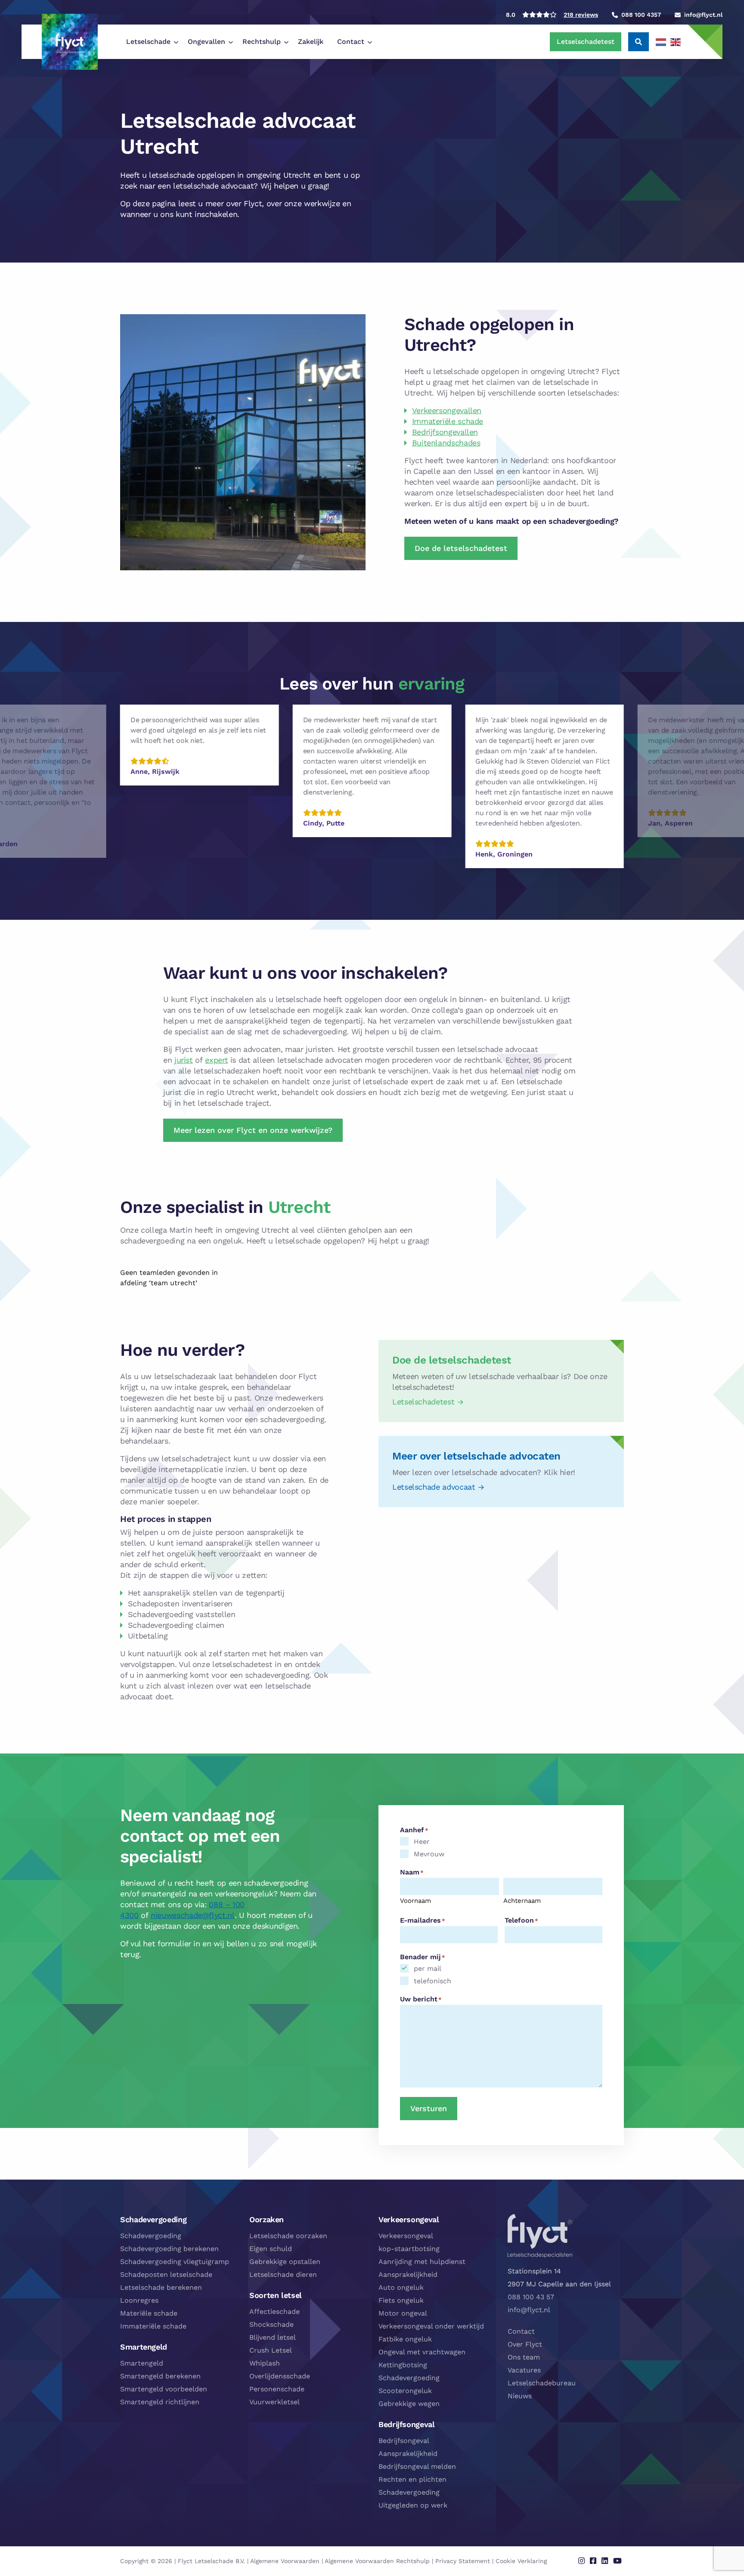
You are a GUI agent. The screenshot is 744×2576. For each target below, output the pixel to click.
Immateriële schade (448, 421)
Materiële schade (149, 2313)
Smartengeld (142, 2363)
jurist (184, 1060)
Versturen (429, 2108)
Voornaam (415, 1901)
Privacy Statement (463, 2561)
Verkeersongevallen (447, 410)
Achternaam (522, 1901)
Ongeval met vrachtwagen (422, 2352)
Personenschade (277, 2389)
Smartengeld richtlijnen (160, 2402)
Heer (422, 1842)
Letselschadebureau (542, 2383)
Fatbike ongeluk (405, 2339)
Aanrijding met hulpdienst (422, 2262)
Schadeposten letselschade (166, 2274)
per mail (428, 1968)
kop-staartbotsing (409, 2249)
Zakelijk (311, 42)
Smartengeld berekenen (160, 2376)
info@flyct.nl (529, 2310)
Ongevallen (206, 42)
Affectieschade (274, 2312)
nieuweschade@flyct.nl (192, 1915)
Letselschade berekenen (161, 2287)
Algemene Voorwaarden (285, 2561)
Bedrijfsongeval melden (417, 2466)
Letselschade (148, 42)
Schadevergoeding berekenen (169, 2249)
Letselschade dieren (283, 2274)
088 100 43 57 (531, 2297)
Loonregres (139, 2300)
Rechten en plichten (412, 2479)
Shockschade (271, 2324)
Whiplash (265, 2363)
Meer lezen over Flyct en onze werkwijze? (253, 1130)
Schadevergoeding (151, 2236)
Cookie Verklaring (521, 2561)
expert (216, 1060)
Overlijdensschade (280, 2376)
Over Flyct (525, 2344)
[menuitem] (150, 42)
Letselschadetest (586, 42)
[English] (676, 42)
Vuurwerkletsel (274, 2402)
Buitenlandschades (446, 443)
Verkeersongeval (406, 2236)
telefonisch (432, 1981)
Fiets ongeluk (401, 2300)
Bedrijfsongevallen (445, 432)
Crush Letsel (271, 2350)
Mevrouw (429, 1854)
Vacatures (524, 2370)
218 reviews (581, 15)
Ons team (524, 2357)
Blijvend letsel (273, 2337)
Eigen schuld (271, 2249)
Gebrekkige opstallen (285, 2262)
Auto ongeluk (401, 2287)
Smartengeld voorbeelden (164, 2389)
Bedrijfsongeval (404, 2441)
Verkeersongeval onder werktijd (431, 2326)
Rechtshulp (262, 42)
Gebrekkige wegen (409, 2404)
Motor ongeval (403, 2313)
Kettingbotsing (403, 2365)
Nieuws (520, 2396)
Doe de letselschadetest (461, 548)
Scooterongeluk (405, 2391)
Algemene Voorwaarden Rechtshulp (377, 2561)
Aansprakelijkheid (408, 2274)
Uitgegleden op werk (413, 2505)
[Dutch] (661, 42)
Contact (351, 42)
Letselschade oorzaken (288, 2236)
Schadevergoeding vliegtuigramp (175, 2262)
